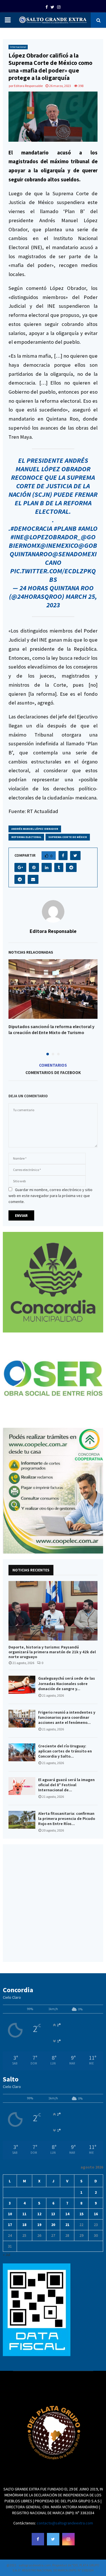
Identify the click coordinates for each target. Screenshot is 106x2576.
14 (67, 2214)
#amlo (88, 528)
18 (24, 2225)
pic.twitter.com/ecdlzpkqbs (53, 575)
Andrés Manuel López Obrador (35, 829)
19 (39, 2225)
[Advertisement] (53, 1903)
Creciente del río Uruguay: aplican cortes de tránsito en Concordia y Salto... (65, 1751)
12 (39, 2214)
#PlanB (65, 528)
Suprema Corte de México (68, 837)
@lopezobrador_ (52, 537)
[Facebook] (38, 2539)
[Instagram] (68, 2539)
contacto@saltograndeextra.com (65, 2523)
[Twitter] (53, 2539)
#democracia (31, 528)
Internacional (18, 47)
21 (67, 2225)
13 (53, 2214)
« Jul (7, 2255)
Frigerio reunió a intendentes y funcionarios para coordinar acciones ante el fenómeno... (67, 1717)
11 (24, 2214)
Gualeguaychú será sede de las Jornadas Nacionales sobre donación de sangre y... (67, 1683)
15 (81, 2214)
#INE (17, 537)
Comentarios (53, 1065)
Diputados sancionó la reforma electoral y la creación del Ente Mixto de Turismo (51, 1030)
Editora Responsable (28, 86)
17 (10, 2225)
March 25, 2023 (72, 601)
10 (10, 2214)
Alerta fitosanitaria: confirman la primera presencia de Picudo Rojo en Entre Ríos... (67, 1819)
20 (53, 2225)
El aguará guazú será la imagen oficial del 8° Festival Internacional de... (66, 1785)
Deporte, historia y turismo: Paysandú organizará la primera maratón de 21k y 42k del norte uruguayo (52, 1652)
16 (96, 2214)
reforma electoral (26, 837)
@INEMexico (59, 545)
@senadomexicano (71, 558)
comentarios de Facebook (53, 1072)
